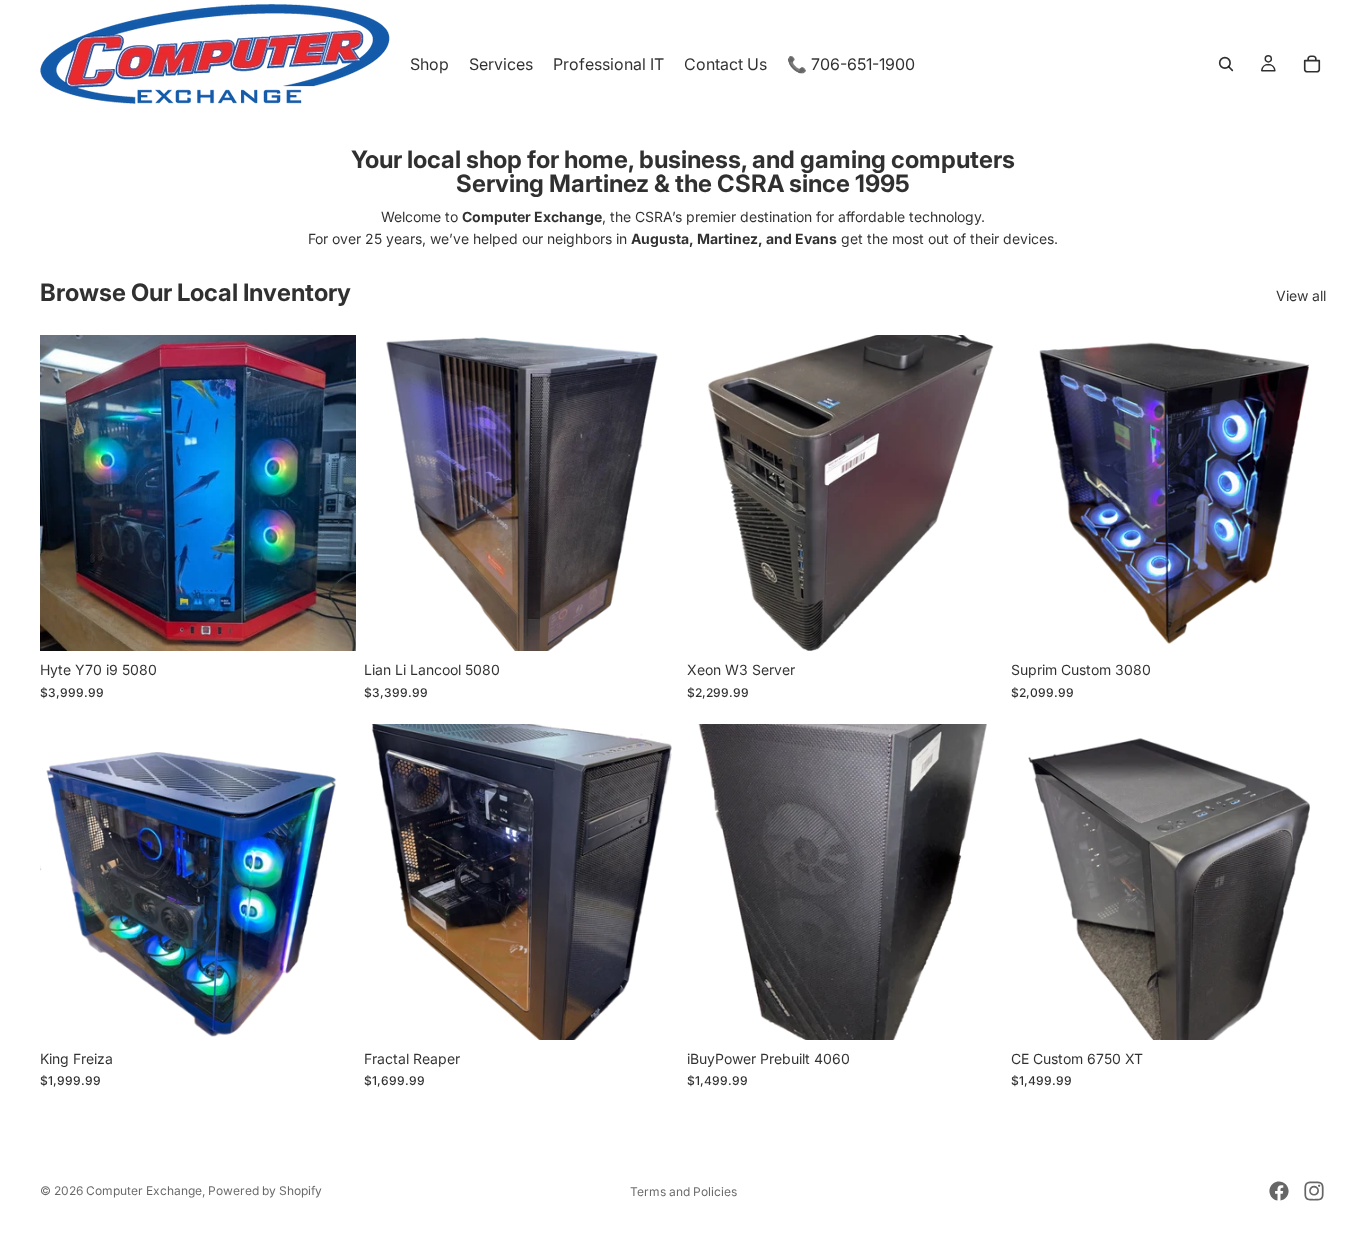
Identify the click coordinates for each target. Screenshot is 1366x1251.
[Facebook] (1279, 1191)
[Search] (1226, 64)
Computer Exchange (144, 1190)
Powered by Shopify (265, 1190)
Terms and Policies (683, 1191)
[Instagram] (1314, 1191)
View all (1301, 295)
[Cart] (1312, 64)
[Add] (325, 620)
